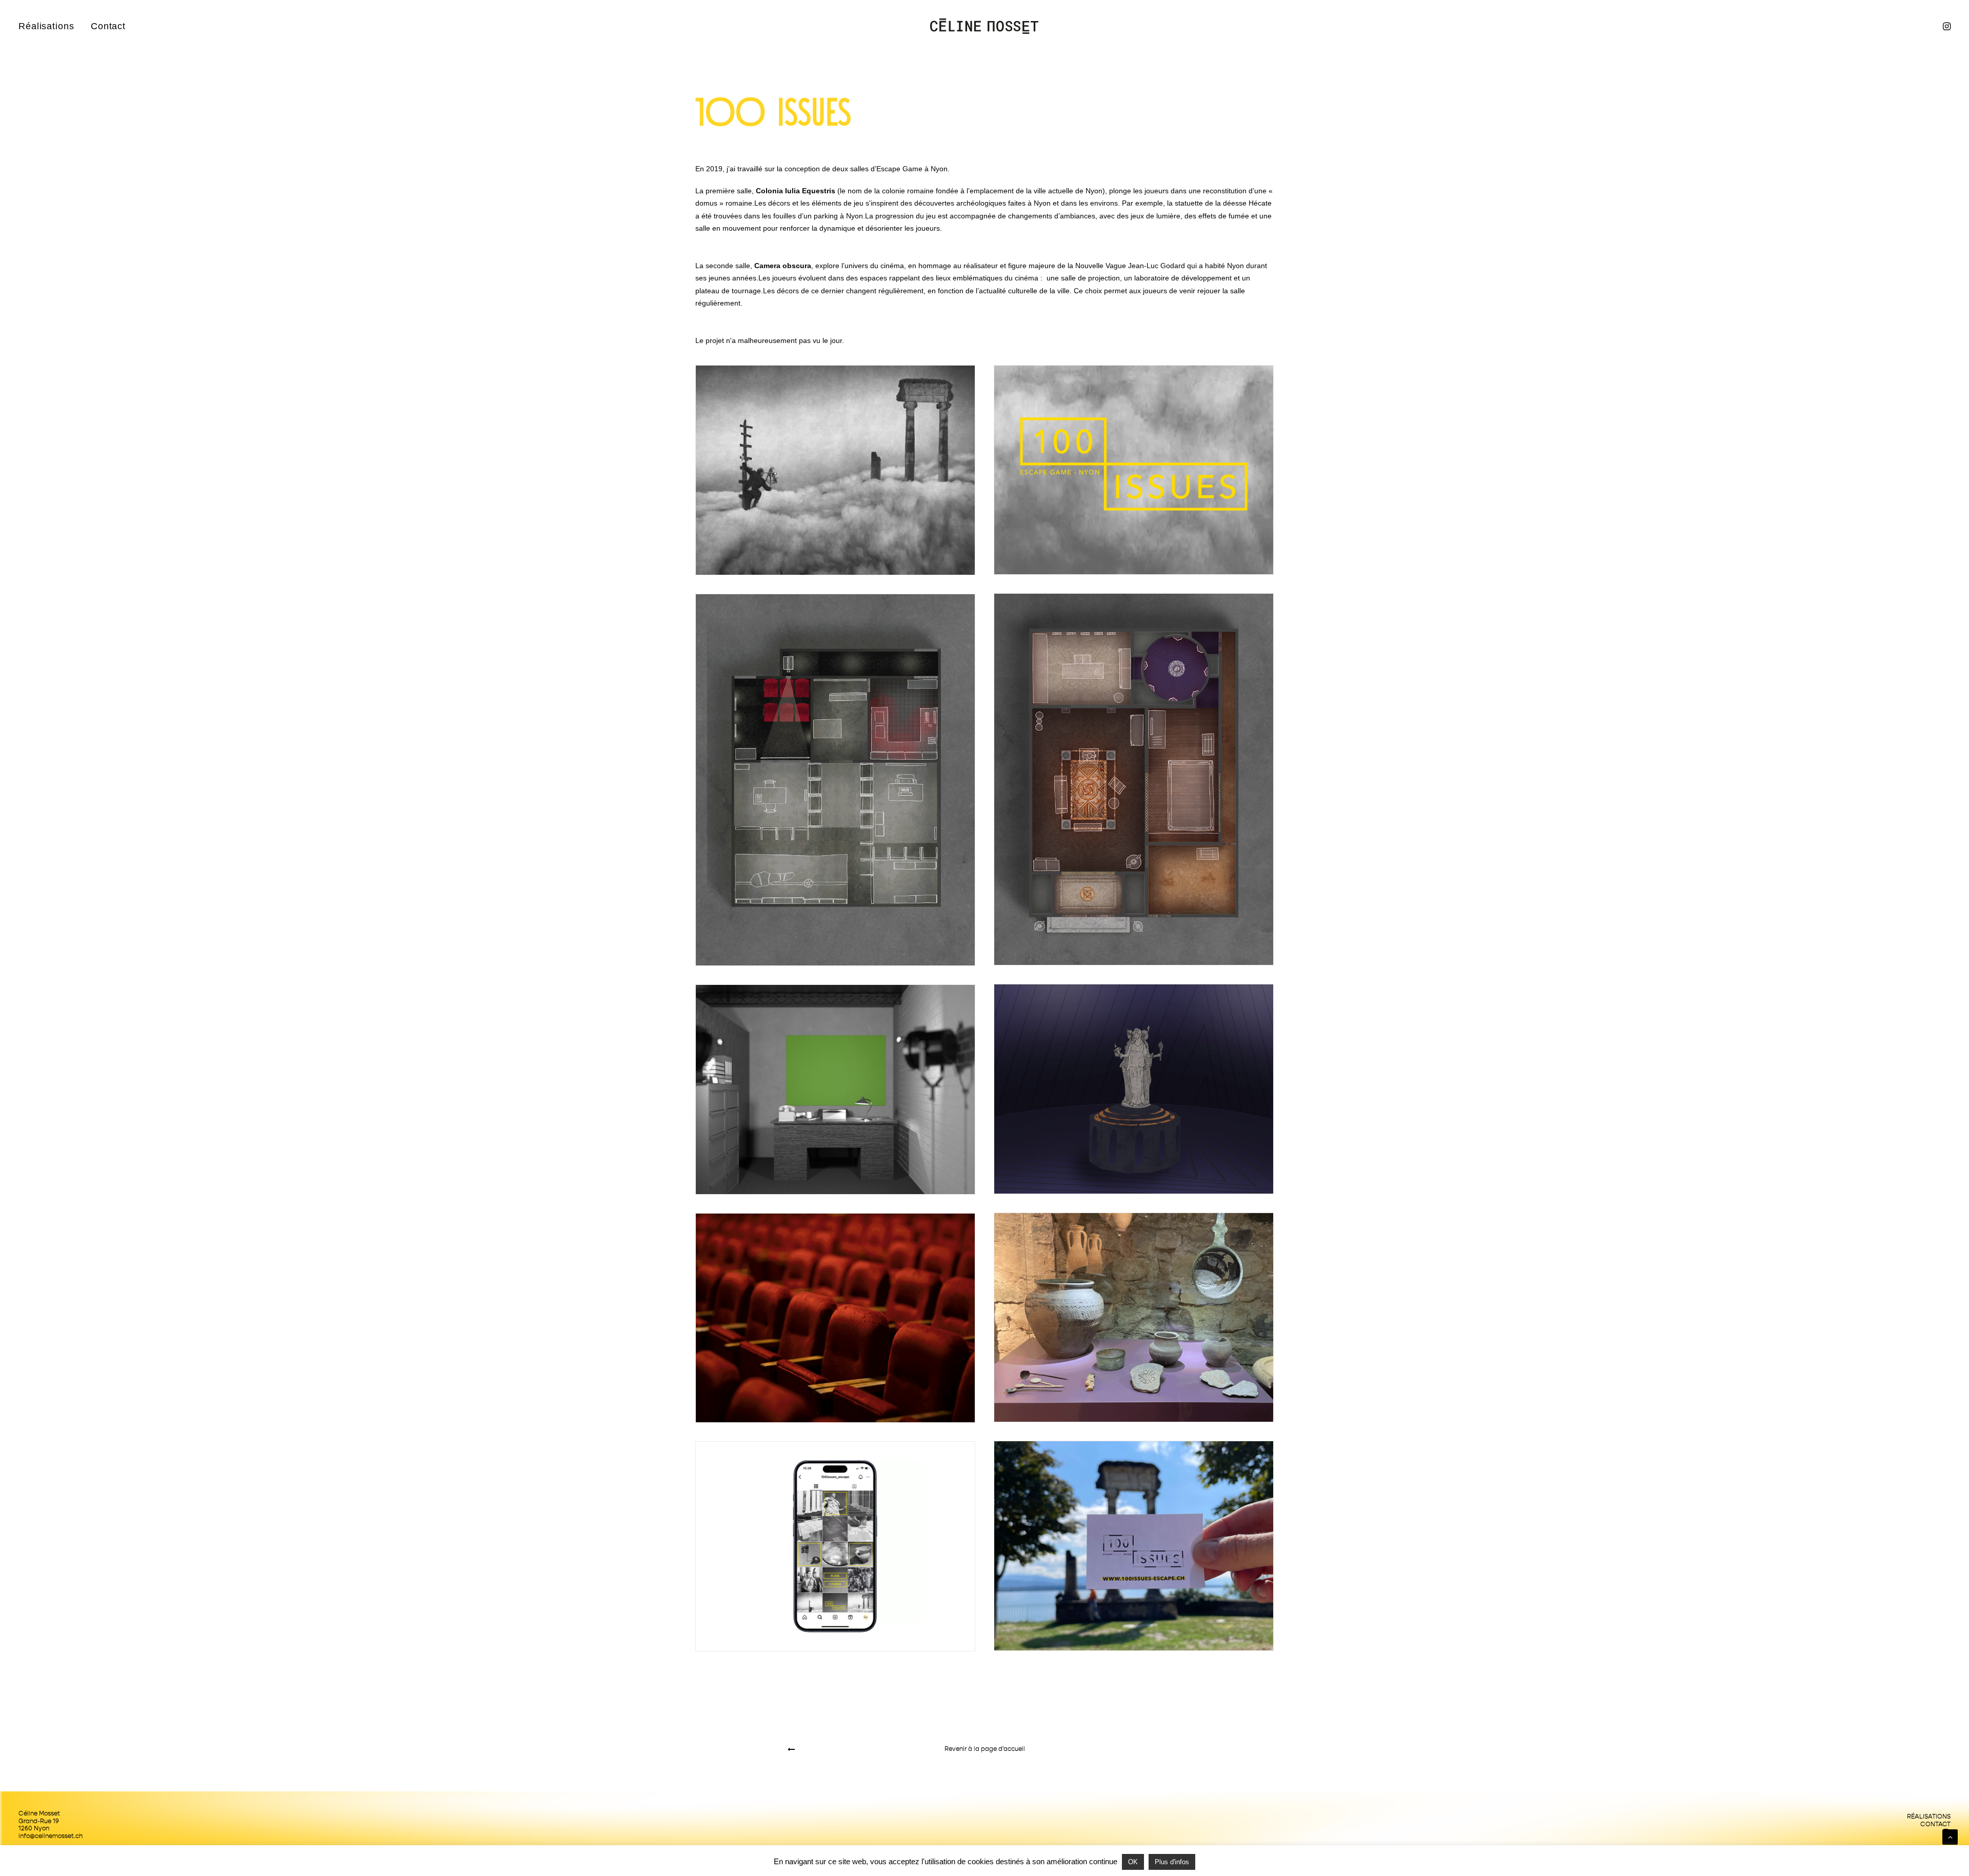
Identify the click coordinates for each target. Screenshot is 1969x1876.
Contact (108, 26)
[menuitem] (50, 26)
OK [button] (1133, 1862)
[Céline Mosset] (984, 26)
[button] (1946, 26)
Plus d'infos (1172, 1862)
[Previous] (864, 1749)
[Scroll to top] (1950, 1837)
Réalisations (46, 26)
